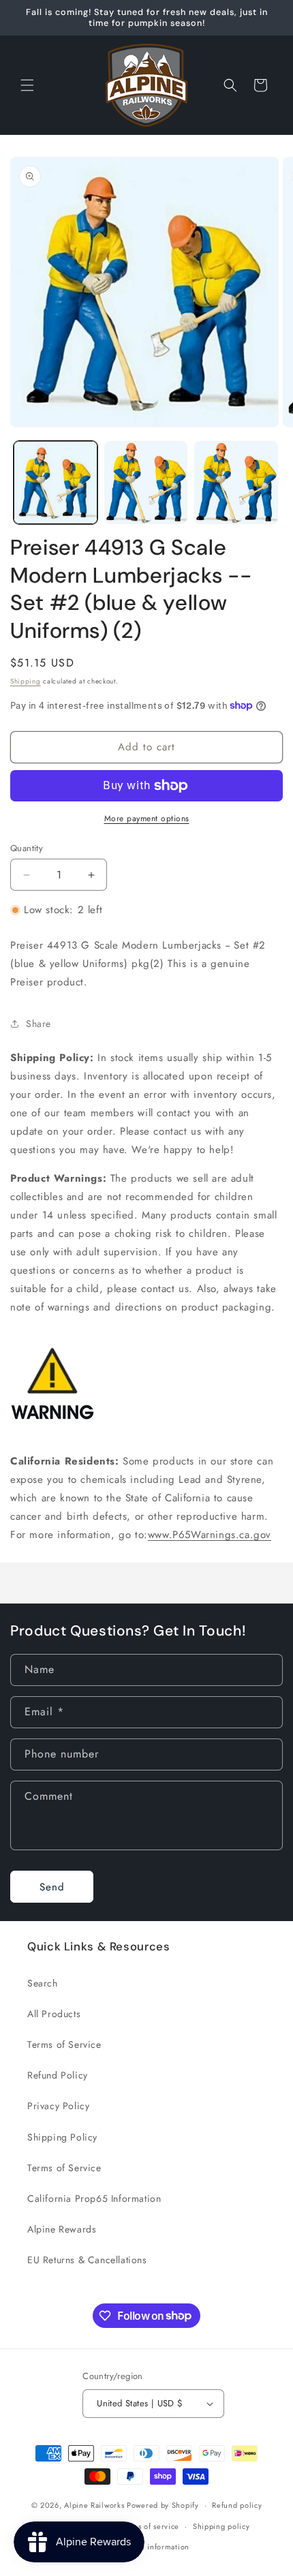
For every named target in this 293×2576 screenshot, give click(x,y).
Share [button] (38, 1024)
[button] (27, 85)
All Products (54, 2014)
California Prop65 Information (94, 2198)
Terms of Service (64, 2044)
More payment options (147, 818)
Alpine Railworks (94, 2505)
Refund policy (237, 2505)
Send (52, 1887)
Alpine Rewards (62, 2229)
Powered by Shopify (163, 2505)
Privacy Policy (58, 2106)
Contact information (153, 2547)
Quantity (27, 848)
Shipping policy (221, 2526)
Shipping (26, 681)
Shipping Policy (62, 2137)
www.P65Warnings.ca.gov (210, 1535)
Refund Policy (58, 2075)
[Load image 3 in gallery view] (236, 483)
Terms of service (150, 2526)
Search (43, 1983)
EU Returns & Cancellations (87, 2260)
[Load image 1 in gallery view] (56, 483)
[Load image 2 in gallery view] (146, 483)
